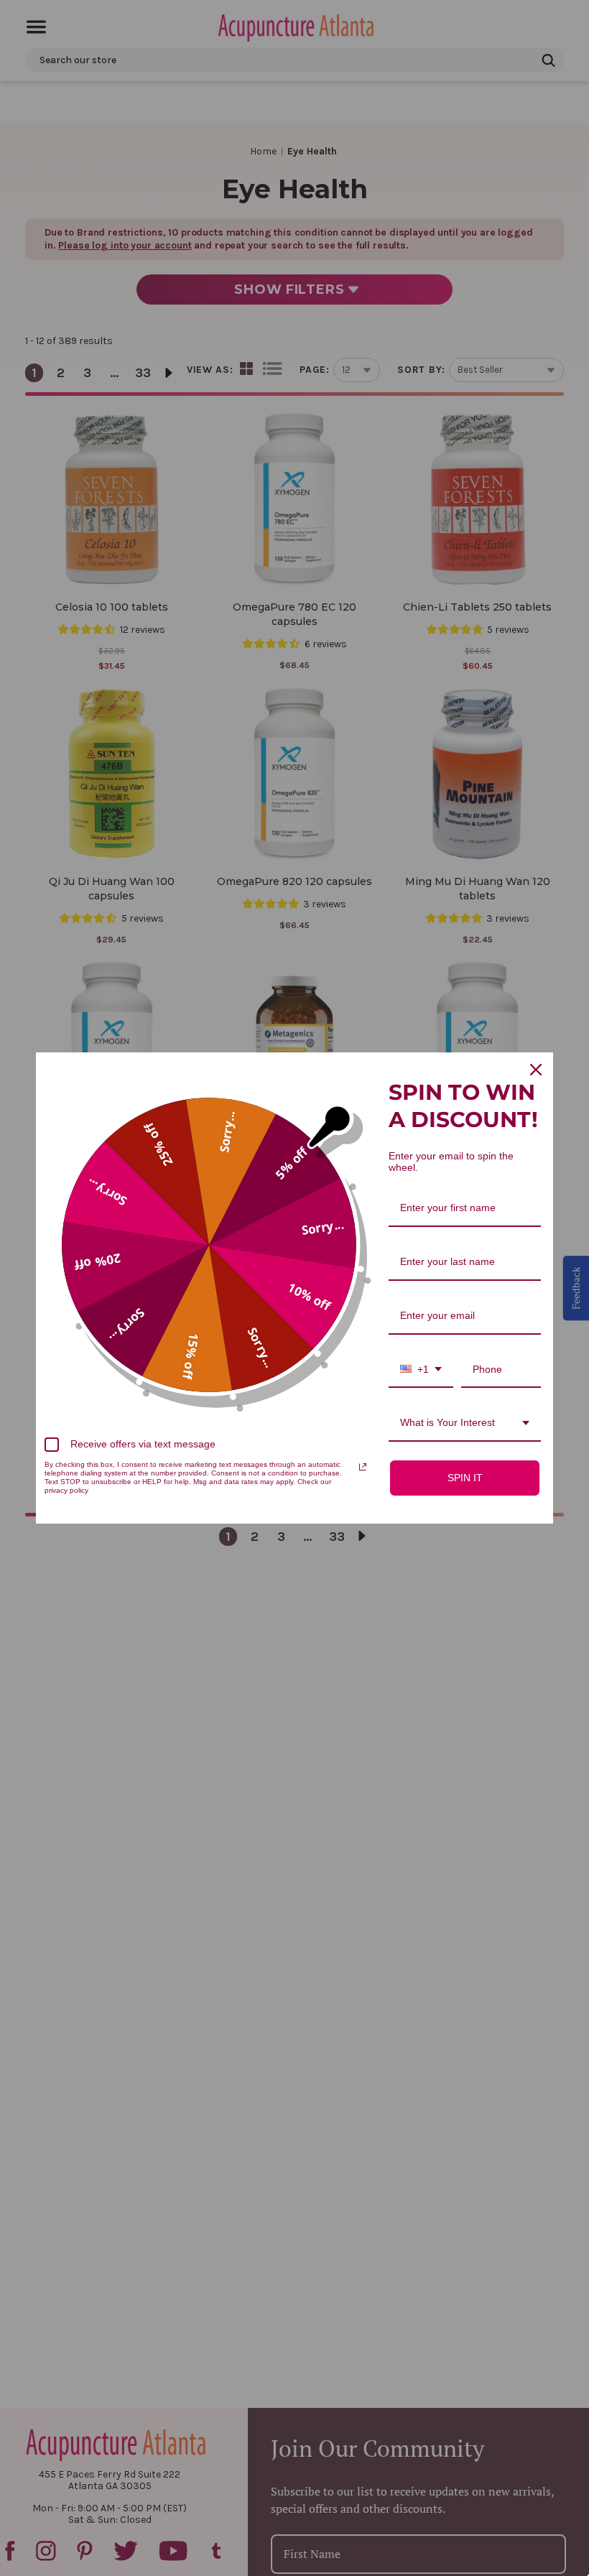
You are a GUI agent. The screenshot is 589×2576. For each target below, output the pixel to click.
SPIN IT (465, 1478)
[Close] (536, 1070)
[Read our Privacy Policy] (363, 1467)
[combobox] (421, 1370)
